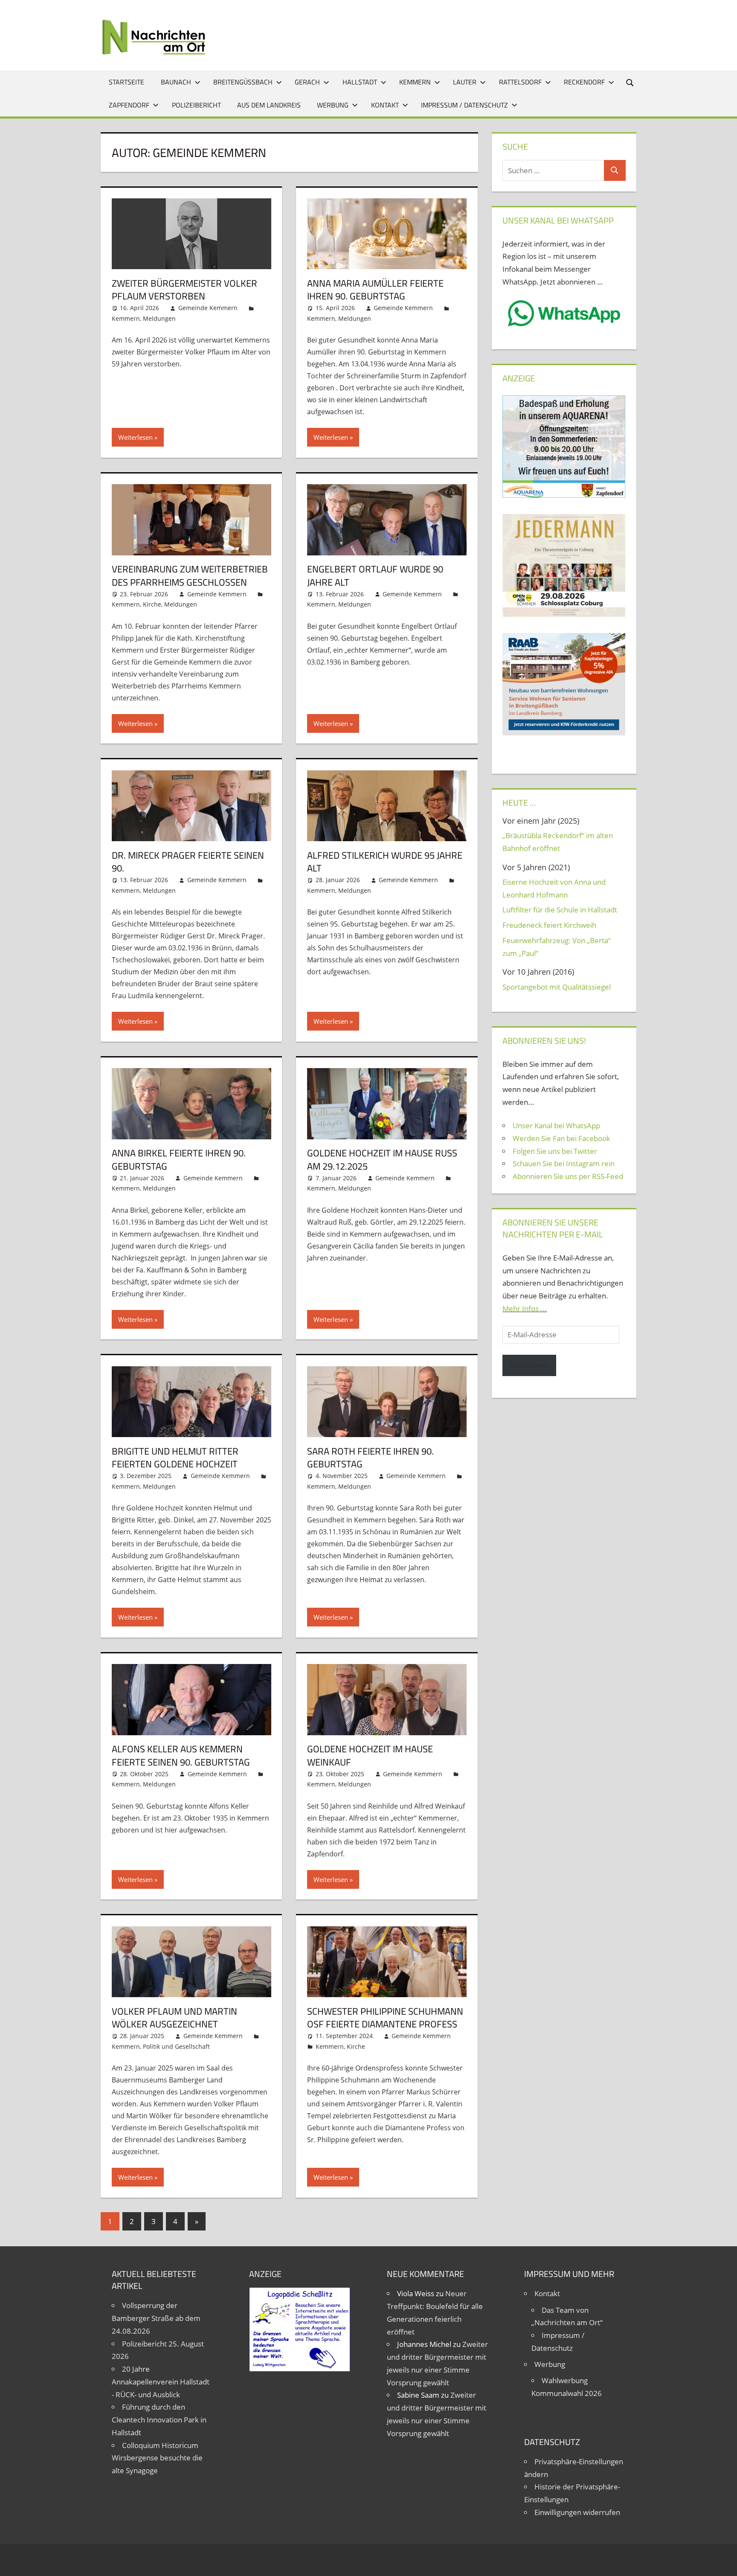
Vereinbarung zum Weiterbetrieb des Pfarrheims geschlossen (190, 576)
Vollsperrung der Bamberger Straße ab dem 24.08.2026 (156, 2318)
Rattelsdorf (520, 82)
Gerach (307, 82)
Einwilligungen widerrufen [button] (577, 2512)
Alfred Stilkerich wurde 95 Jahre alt (385, 862)
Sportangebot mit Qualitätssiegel (557, 987)
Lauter (465, 82)
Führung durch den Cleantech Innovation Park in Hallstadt (159, 2420)
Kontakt (385, 105)
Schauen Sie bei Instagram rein (564, 1163)
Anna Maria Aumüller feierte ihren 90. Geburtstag (375, 290)
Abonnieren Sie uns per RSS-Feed (568, 1176)
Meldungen (159, 318)
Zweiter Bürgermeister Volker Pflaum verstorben (184, 290)
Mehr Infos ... (525, 1308)
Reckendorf (584, 82)
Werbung (333, 105)
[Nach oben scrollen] (723, 2562)
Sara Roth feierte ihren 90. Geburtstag (370, 1458)
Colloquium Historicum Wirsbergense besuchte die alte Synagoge (157, 2458)
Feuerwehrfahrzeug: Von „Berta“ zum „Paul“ (557, 947)
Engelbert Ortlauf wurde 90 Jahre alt (375, 576)
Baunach (176, 82)
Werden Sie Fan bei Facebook (561, 1138)
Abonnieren (529, 1365)
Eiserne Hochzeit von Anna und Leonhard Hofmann (554, 888)
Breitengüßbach (243, 82)
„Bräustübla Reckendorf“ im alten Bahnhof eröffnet (558, 842)
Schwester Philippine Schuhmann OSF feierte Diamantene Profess (385, 2018)
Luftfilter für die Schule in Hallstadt (560, 910)
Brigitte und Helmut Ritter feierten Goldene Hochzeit (175, 1458)
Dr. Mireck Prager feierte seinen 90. (188, 862)
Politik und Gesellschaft (176, 2046)
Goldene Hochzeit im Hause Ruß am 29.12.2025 (382, 1160)
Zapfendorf (129, 105)
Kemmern (415, 82)
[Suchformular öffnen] (630, 82)
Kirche (152, 604)
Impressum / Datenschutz (464, 105)
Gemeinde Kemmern (208, 308)
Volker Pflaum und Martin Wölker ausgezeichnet (174, 2018)
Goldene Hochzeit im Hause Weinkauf (370, 1756)
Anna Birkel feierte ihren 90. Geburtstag (179, 1160)
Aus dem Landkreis (269, 105)
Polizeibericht (196, 105)
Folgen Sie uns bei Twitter (555, 1151)
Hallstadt (360, 82)
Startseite (126, 82)
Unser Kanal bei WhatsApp (556, 1125)
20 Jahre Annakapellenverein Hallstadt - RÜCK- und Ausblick (161, 2382)
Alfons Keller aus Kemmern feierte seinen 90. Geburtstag (181, 1756)
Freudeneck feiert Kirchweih (549, 925)
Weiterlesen (135, 437)
